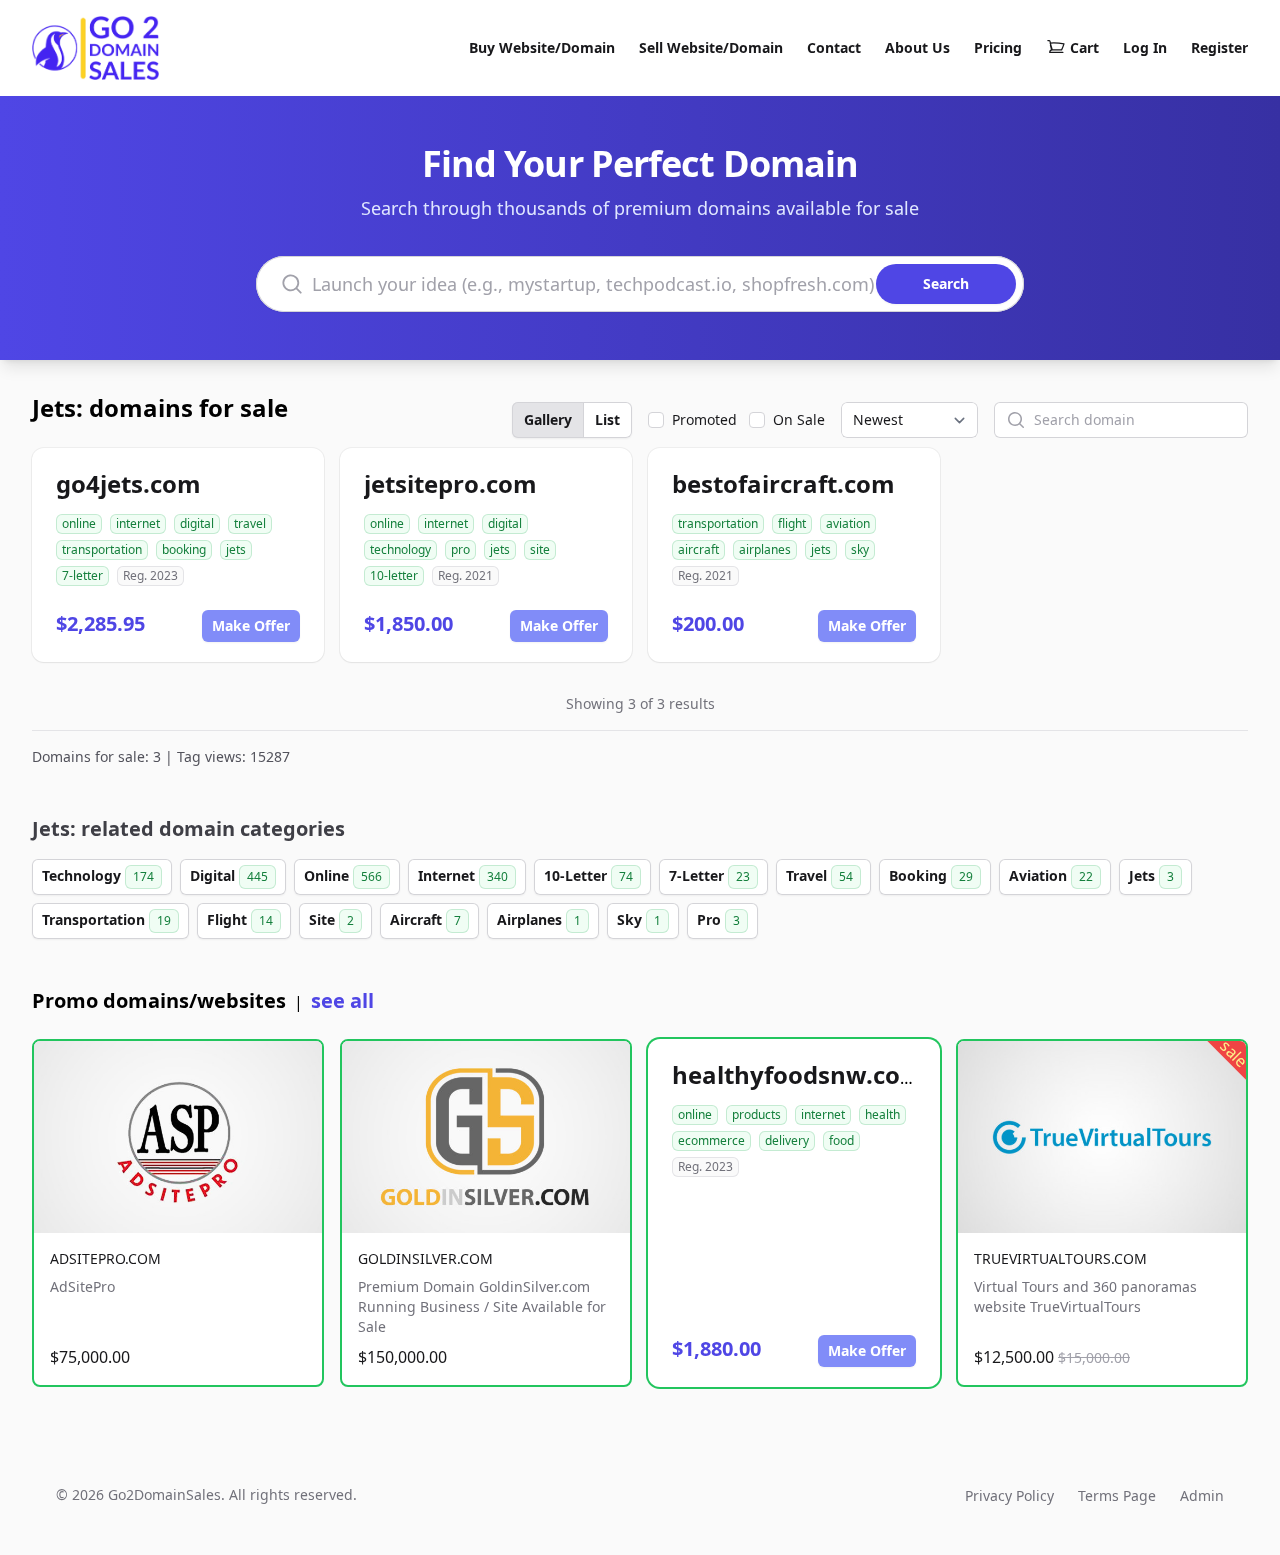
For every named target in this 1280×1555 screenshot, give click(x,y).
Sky (639, 919)
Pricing (998, 47)
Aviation (1051, 875)
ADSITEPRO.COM (105, 1258)
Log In (1145, 47)
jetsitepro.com (450, 483)
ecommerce (711, 1140)
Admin (1202, 1495)
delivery (787, 1140)
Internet (463, 875)
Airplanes (539, 919)
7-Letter (709, 875)
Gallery (548, 419)
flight (792, 523)
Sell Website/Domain (711, 47)
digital (197, 523)
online (79, 523)
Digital (229, 875)
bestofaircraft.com (783, 483)
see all (342, 1000)
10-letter (394, 575)
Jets (1151, 875)
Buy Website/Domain (542, 47)
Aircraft (425, 919)
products (756, 1114)
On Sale (799, 419)
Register (1219, 47)
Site (331, 919)
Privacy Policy (1009, 1495)
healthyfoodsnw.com (798, 1074)
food (841, 1140)
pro (460, 549)
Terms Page (1117, 1495)
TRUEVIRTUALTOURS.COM (1060, 1258)
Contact (834, 47)
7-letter (82, 575)
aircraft (698, 549)
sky (860, 549)
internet (138, 523)
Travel (819, 875)
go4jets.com (128, 483)
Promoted (704, 419)
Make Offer (251, 625)
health (882, 1114)
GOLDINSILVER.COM (425, 1258)
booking (184, 549)
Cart (1084, 47)
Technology (98, 875)
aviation (848, 523)
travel (250, 523)
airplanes (765, 549)
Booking (931, 875)
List (607, 419)
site (540, 549)
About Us (917, 47)
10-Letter (588, 875)
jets (236, 549)
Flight (240, 919)
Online (343, 875)
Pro (718, 919)
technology (400, 549)
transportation (102, 549)
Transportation (106, 919)
